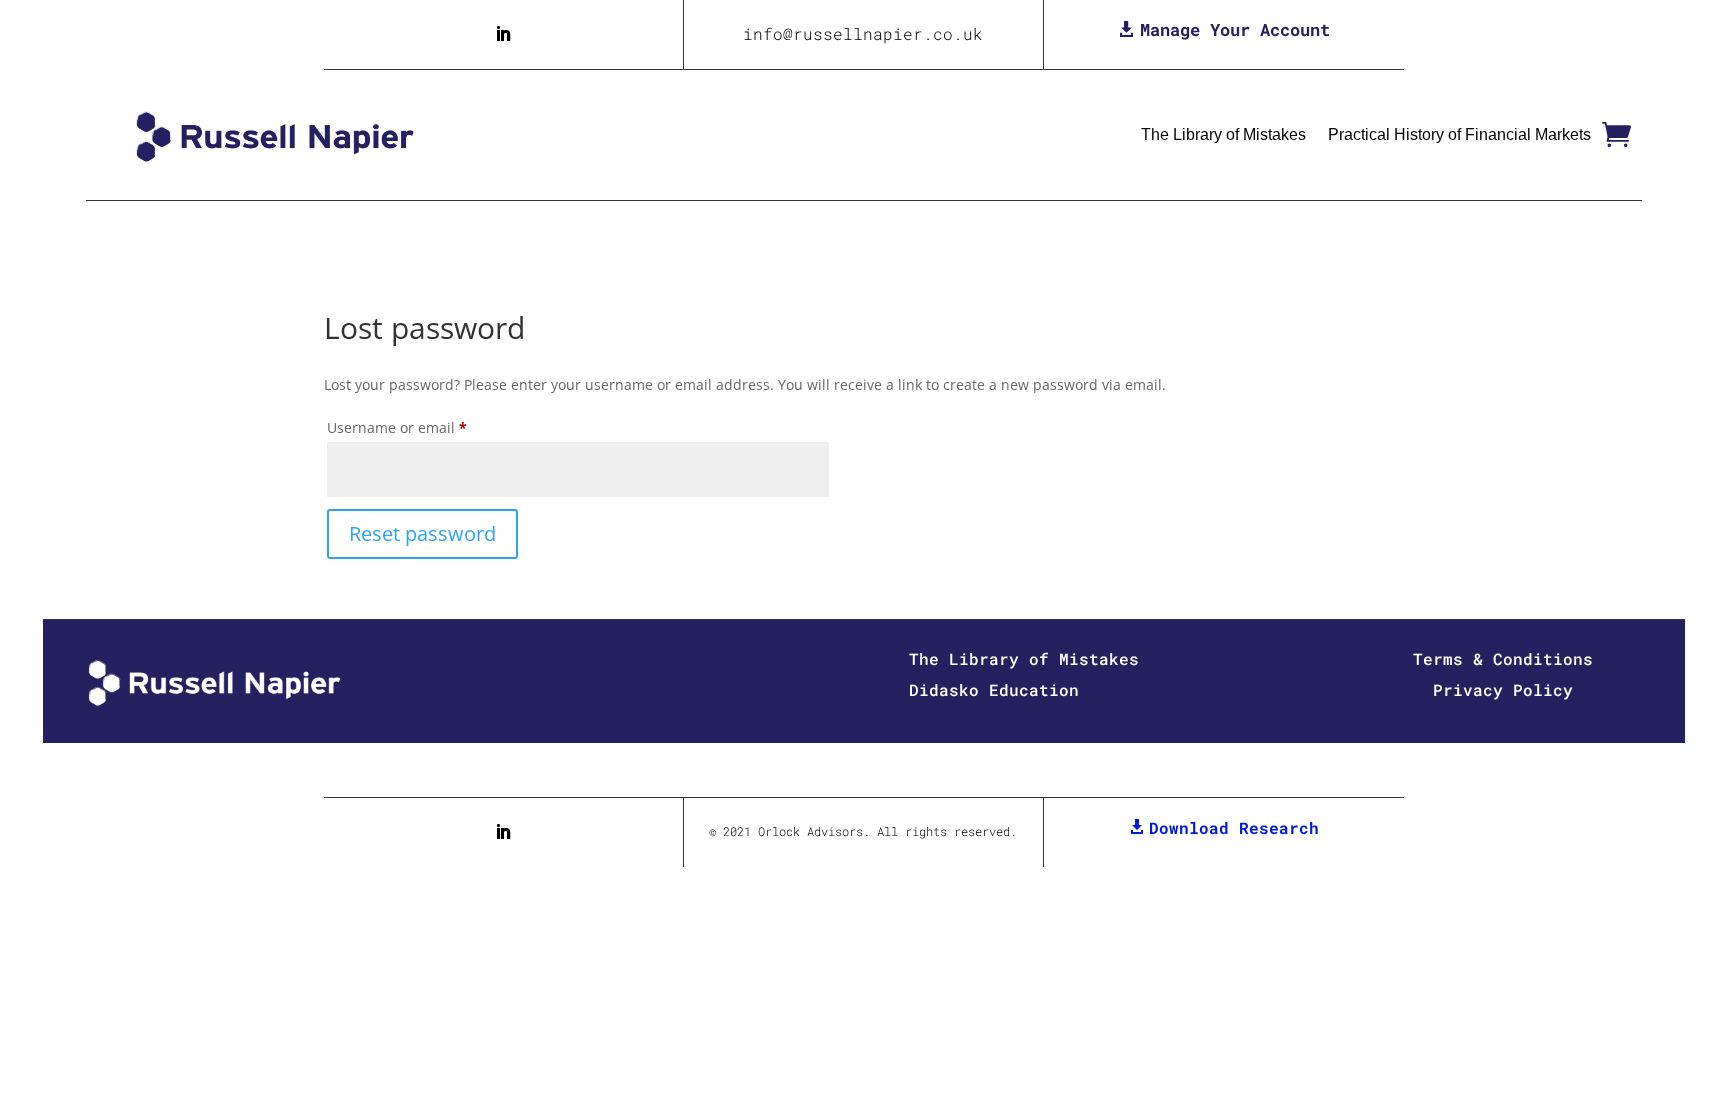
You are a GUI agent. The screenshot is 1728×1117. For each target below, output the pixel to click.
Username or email (427, 427)
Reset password (422, 533)
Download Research (1234, 827)
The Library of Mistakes (1223, 134)
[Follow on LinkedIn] (503, 34)
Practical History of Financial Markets (1459, 134)
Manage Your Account (1235, 29)
